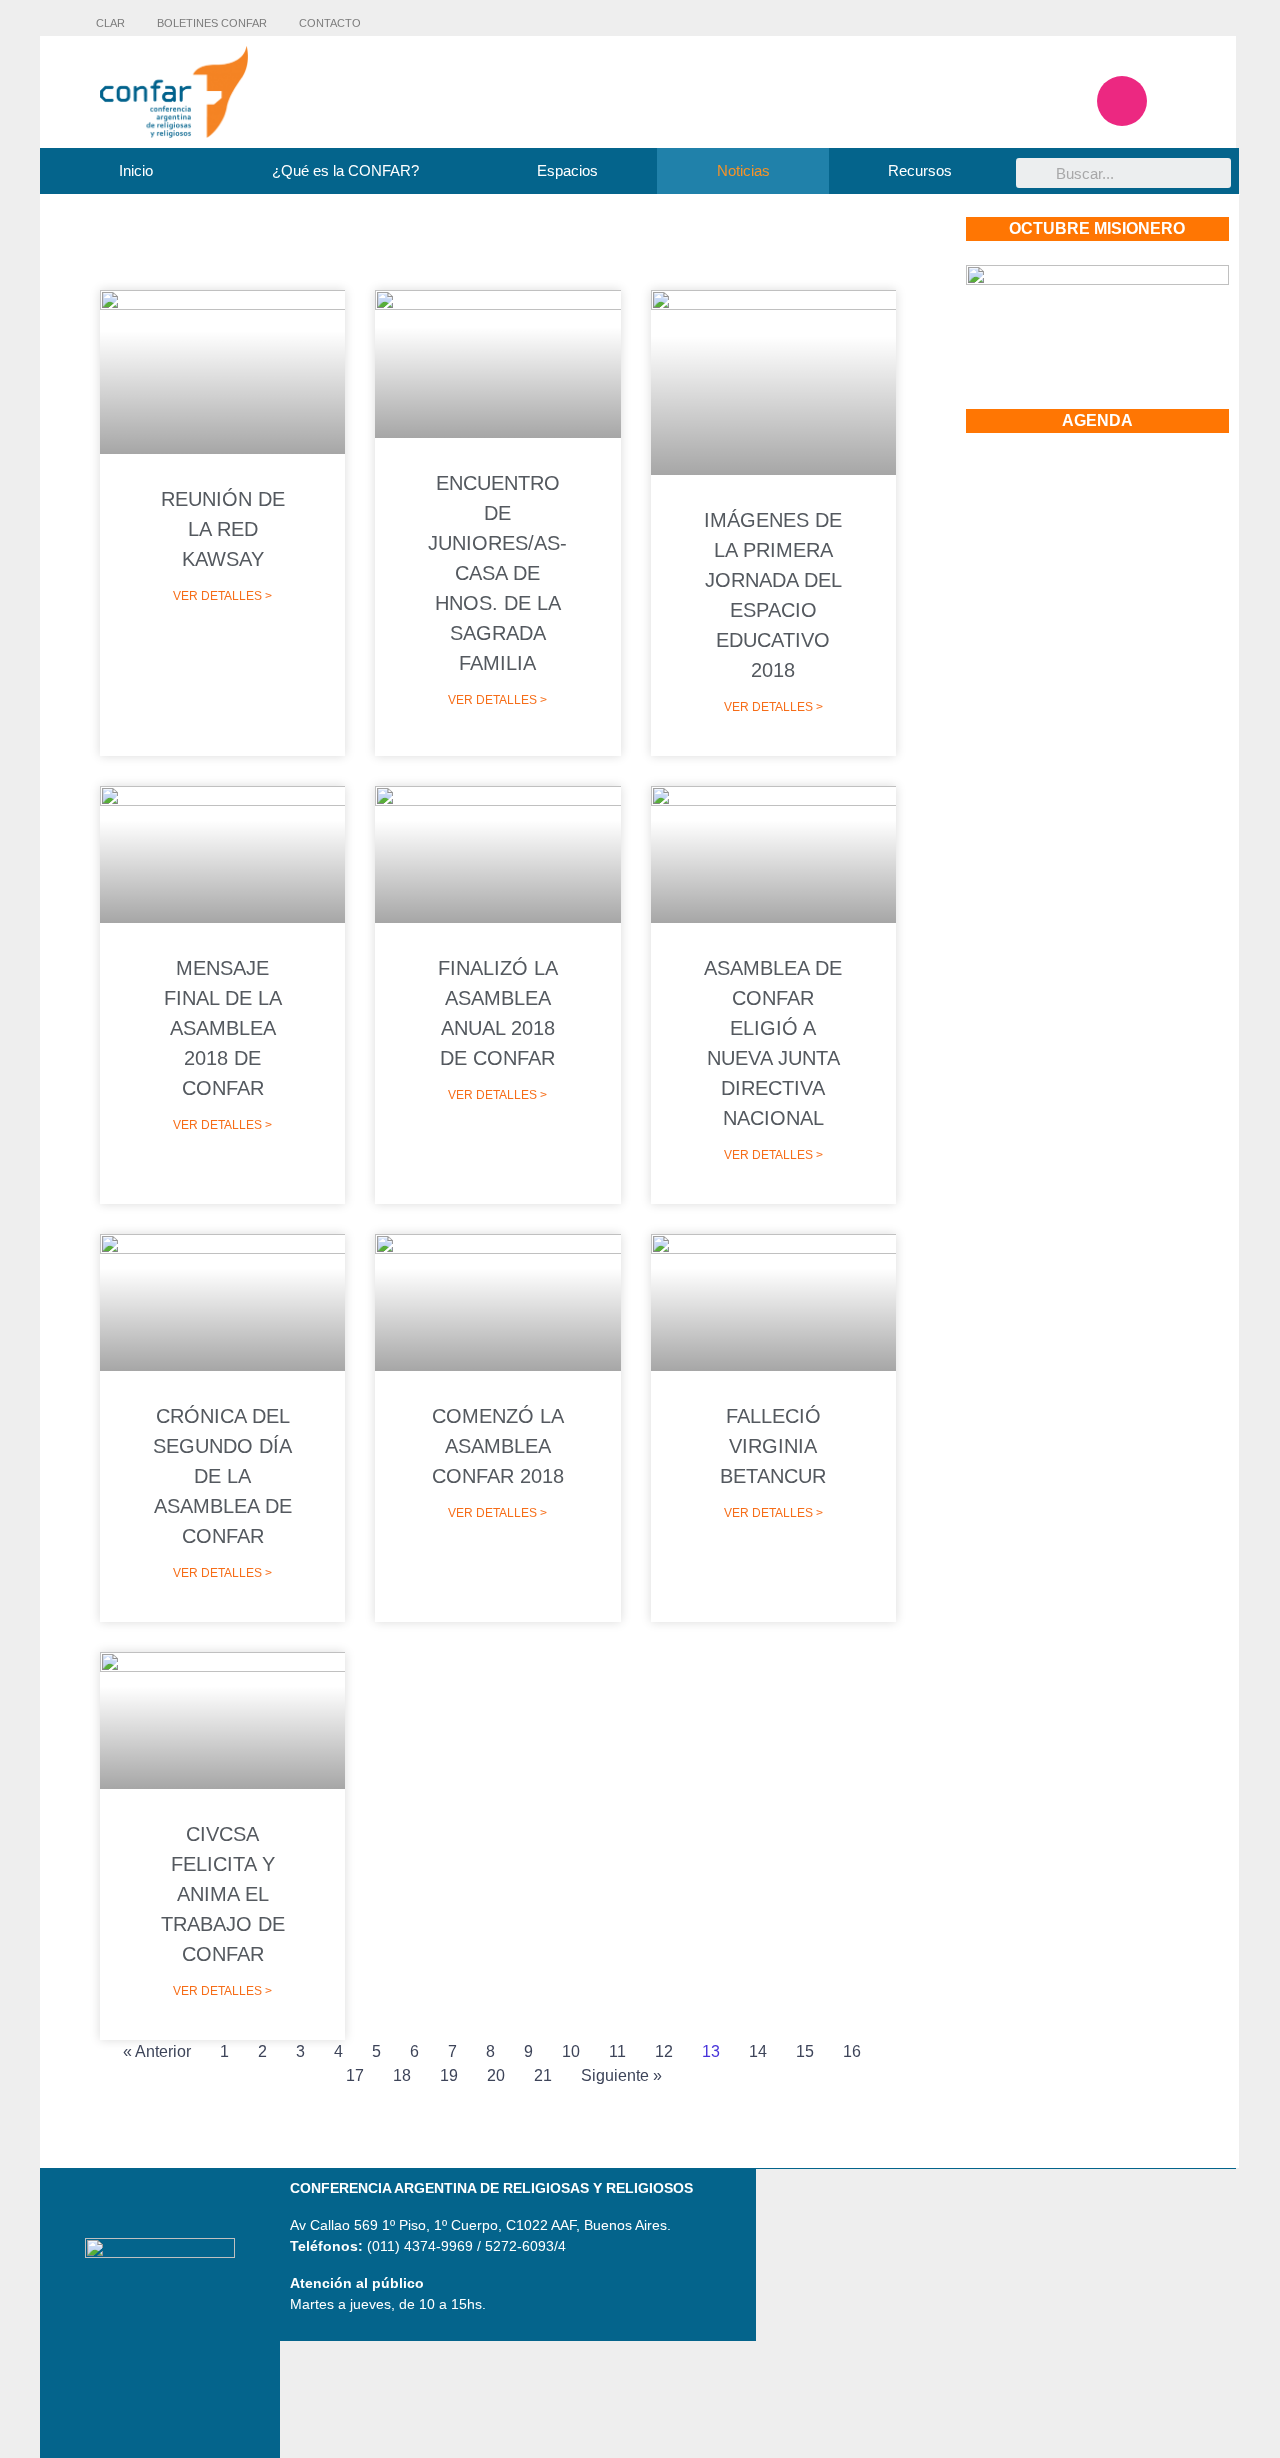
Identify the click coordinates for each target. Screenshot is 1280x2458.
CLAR (110, 23)
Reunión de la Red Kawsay (223, 529)
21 (543, 2075)
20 (496, 2075)
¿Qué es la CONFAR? (345, 170)
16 (852, 2051)
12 (664, 2051)
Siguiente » (621, 2075)
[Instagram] (1122, 101)
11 (617, 2051)
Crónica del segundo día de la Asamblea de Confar (222, 1476)
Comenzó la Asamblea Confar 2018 (498, 1446)
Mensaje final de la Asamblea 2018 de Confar (223, 1028)
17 (355, 2075)
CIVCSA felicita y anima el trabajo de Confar (223, 1894)
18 (402, 2075)
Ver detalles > (222, 596)
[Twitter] (1181, 101)
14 (758, 2051)
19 (449, 2075)
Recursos (920, 170)
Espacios (567, 170)
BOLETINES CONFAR (212, 23)
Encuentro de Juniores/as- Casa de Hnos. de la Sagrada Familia (497, 573)
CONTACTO (330, 23)
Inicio (136, 170)
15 (805, 2051)
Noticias (743, 170)
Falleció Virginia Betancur (773, 1446)
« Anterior (157, 2051)
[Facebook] (1063, 101)
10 (571, 2051)
